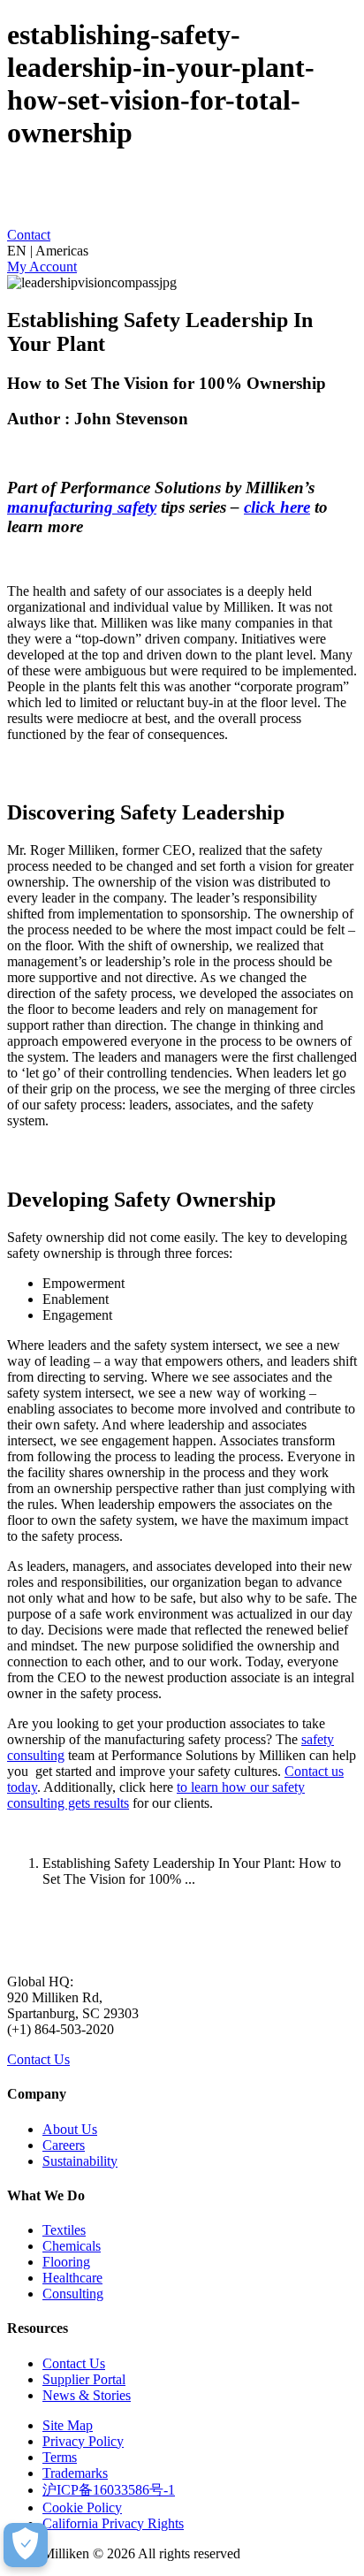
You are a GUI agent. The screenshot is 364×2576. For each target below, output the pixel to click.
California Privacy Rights (113, 2523)
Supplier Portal (84, 2379)
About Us (70, 2129)
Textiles (64, 2230)
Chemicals (72, 2246)
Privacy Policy (83, 2441)
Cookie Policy (82, 2507)
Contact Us (38, 2059)
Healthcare (72, 2278)
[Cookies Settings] (26, 2545)
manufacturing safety (82, 507)
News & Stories (87, 2395)
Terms (60, 2457)
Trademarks (75, 2473)
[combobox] (182, 251)
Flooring (66, 2262)
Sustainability (80, 2161)
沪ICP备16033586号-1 (109, 2490)
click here (277, 507)
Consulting (73, 2294)
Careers (64, 2145)
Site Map (68, 2425)
